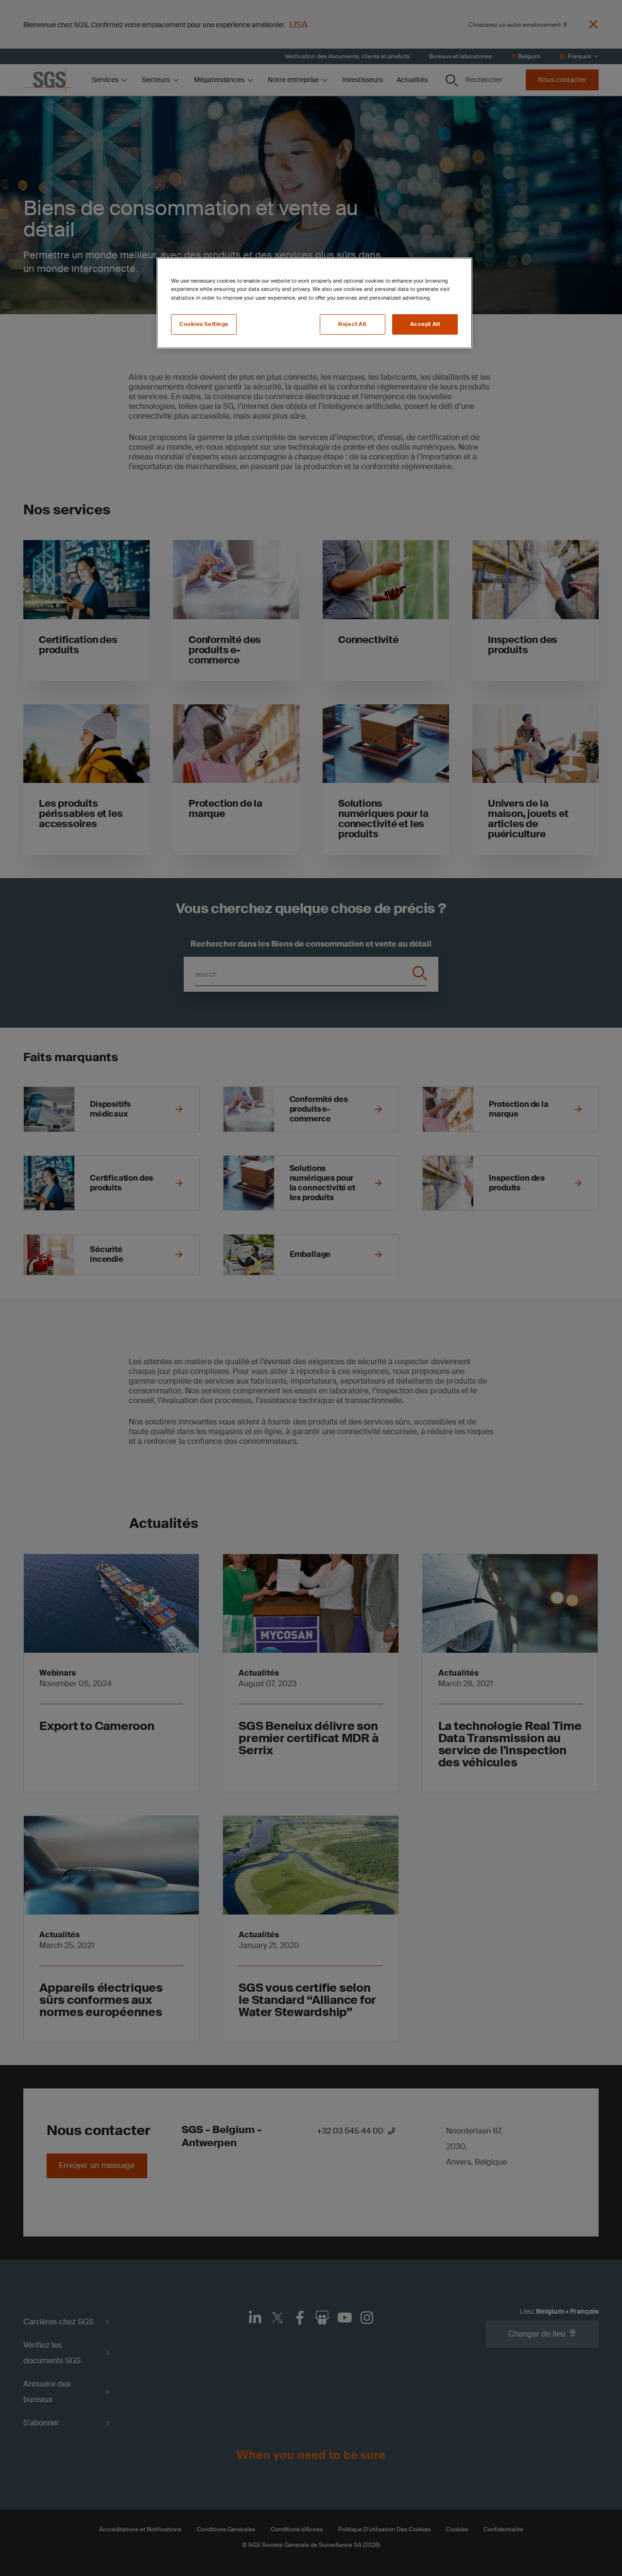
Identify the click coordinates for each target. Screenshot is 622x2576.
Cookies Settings (204, 324)
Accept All (425, 324)
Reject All (352, 324)
